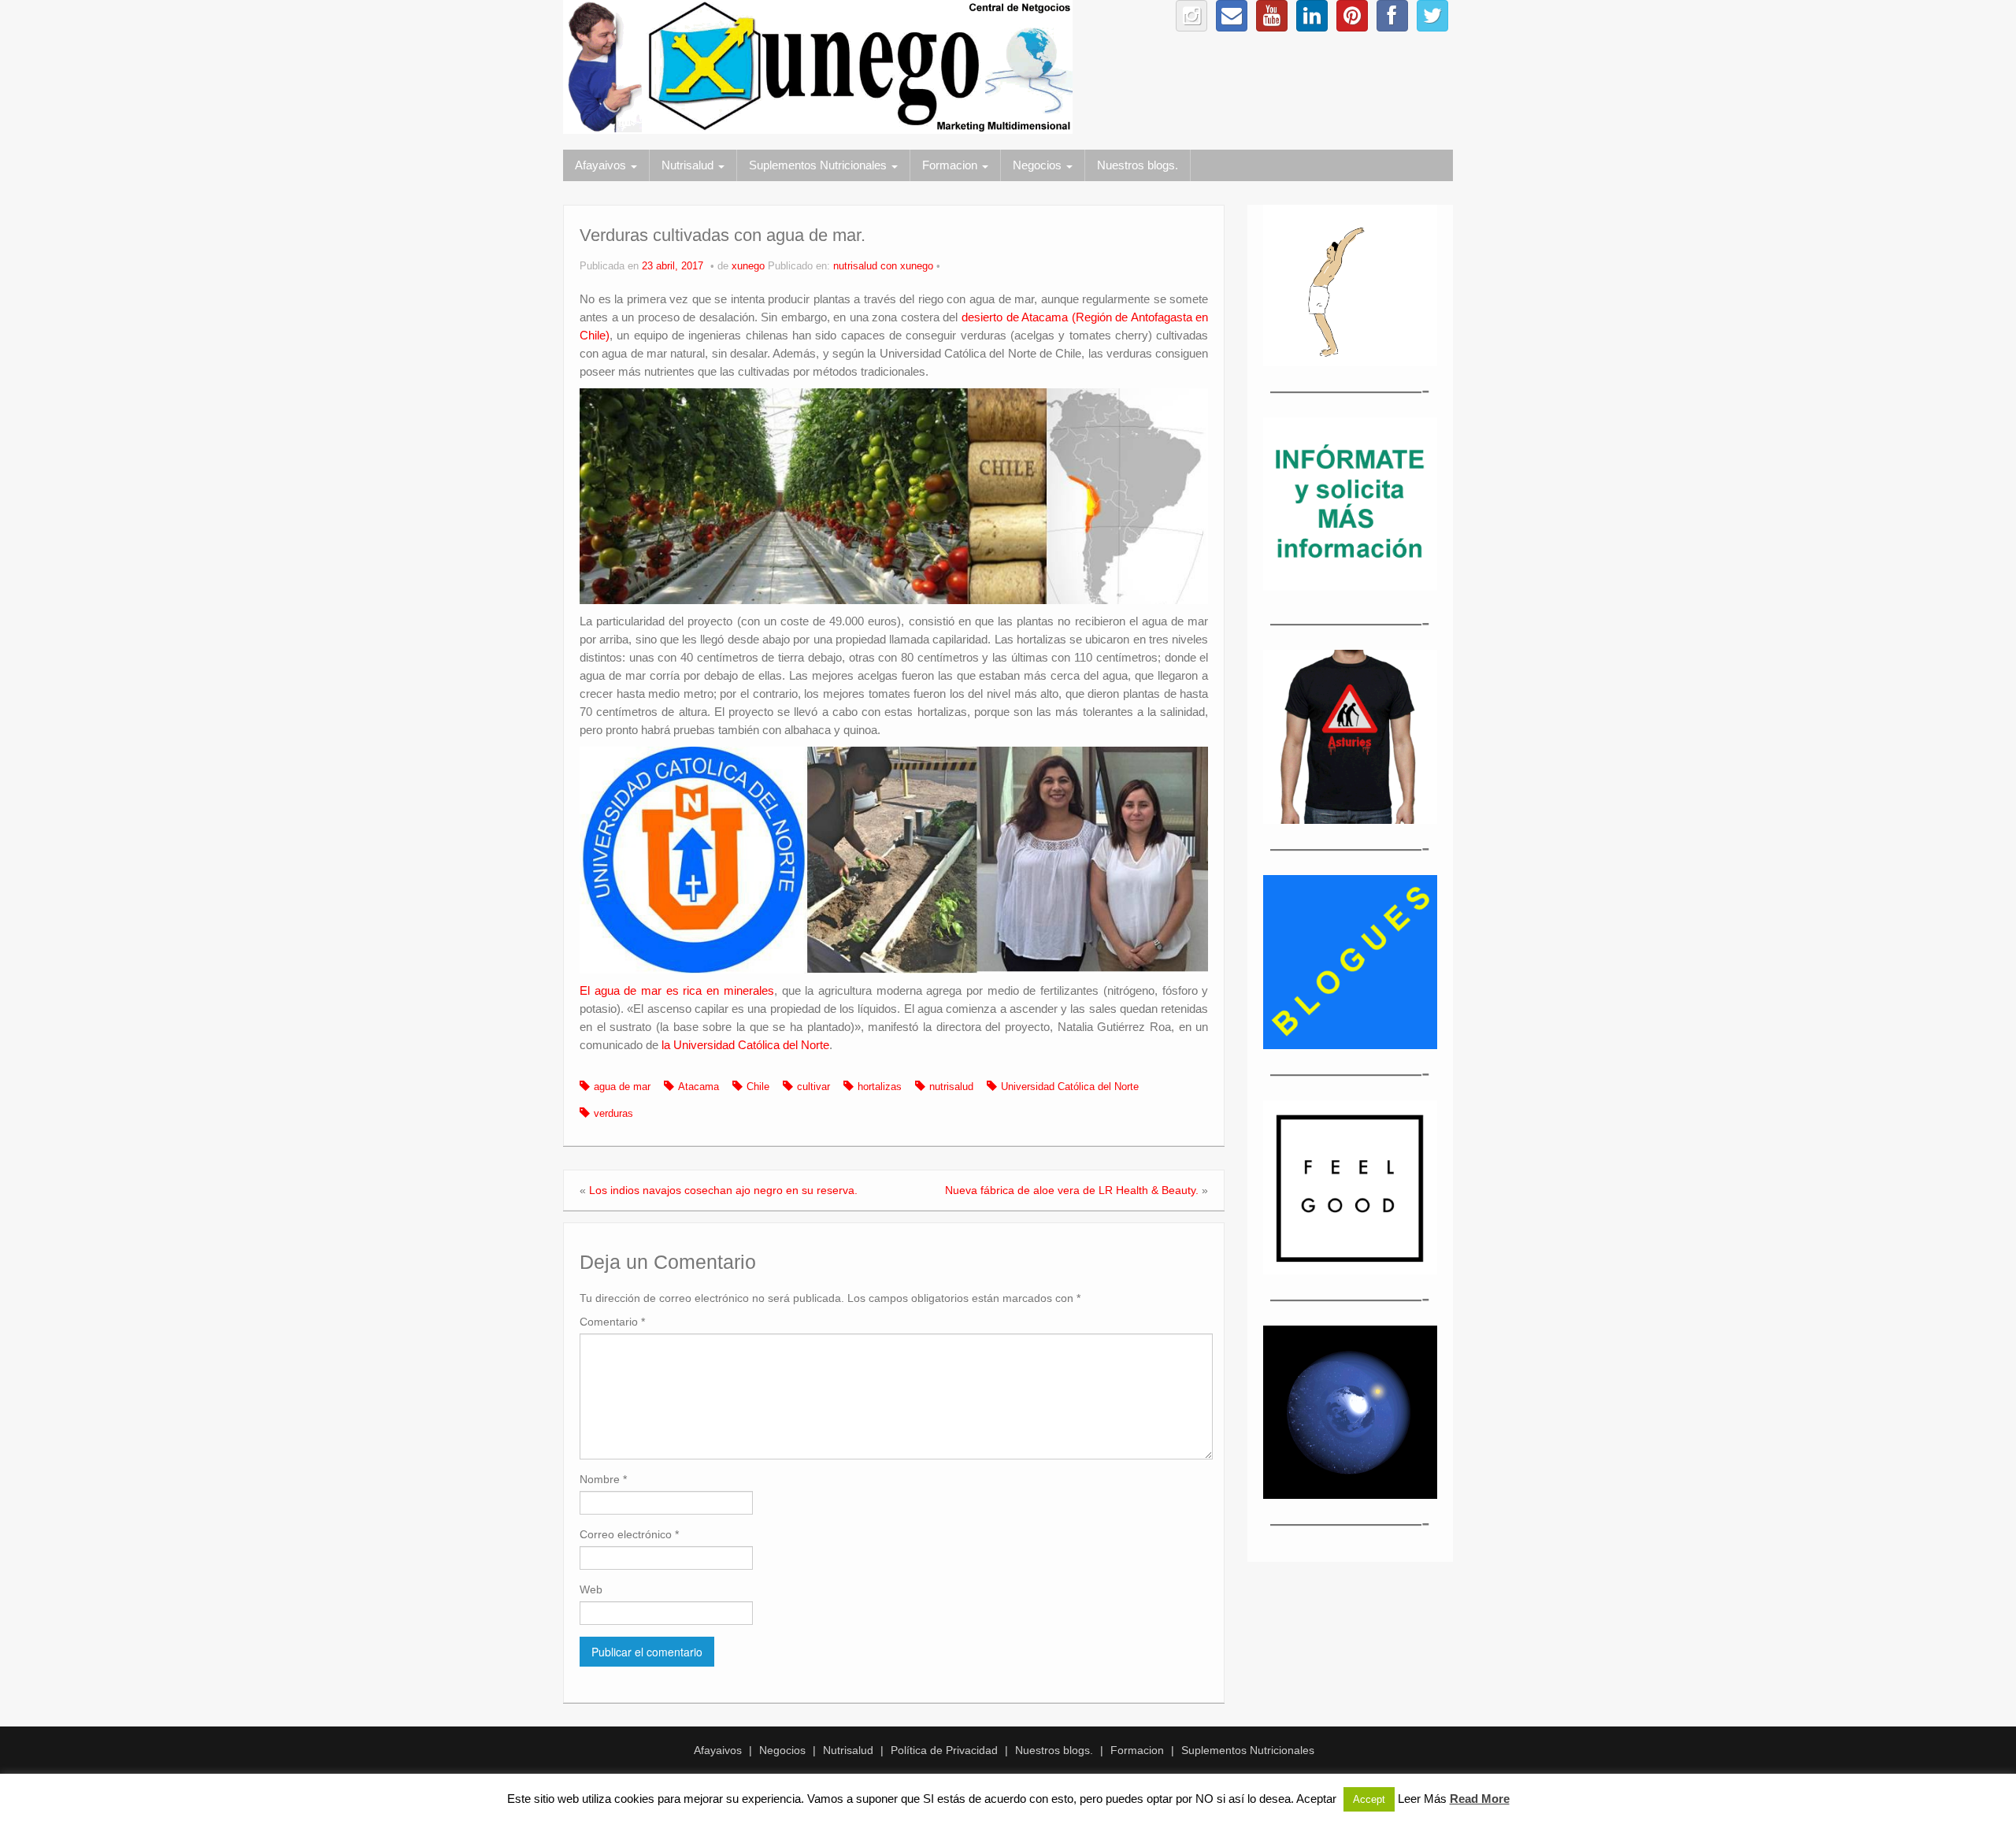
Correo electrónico (629, 1534)
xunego (748, 266)
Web (591, 1589)
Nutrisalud (689, 165)
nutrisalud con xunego (883, 266)
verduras (613, 1114)
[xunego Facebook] (1392, 16)
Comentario (612, 1322)
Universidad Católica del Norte (1070, 1087)
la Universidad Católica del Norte (745, 1045)
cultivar (813, 1087)
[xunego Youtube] (1272, 16)
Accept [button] (1369, 1799)
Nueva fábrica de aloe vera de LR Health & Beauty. (1072, 1190)
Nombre (603, 1479)
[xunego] (818, 66)
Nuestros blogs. (1138, 165)
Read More (1480, 1799)
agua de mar (622, 1087)
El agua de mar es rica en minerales (677, 990)
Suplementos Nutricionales (819, 165)
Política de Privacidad (944, 1750)
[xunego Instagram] (1191, 16)
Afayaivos (602, 165)
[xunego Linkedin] (1312, 16)
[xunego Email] (1232, 16)
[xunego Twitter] (1432, 16)
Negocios (1039, 165)
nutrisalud (951, 1087)
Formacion (951, 165)
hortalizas (880, 1087)
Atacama (699, 1087)
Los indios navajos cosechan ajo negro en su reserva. (723, 1190)
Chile (758, 1087)
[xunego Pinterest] (1352, 16)
